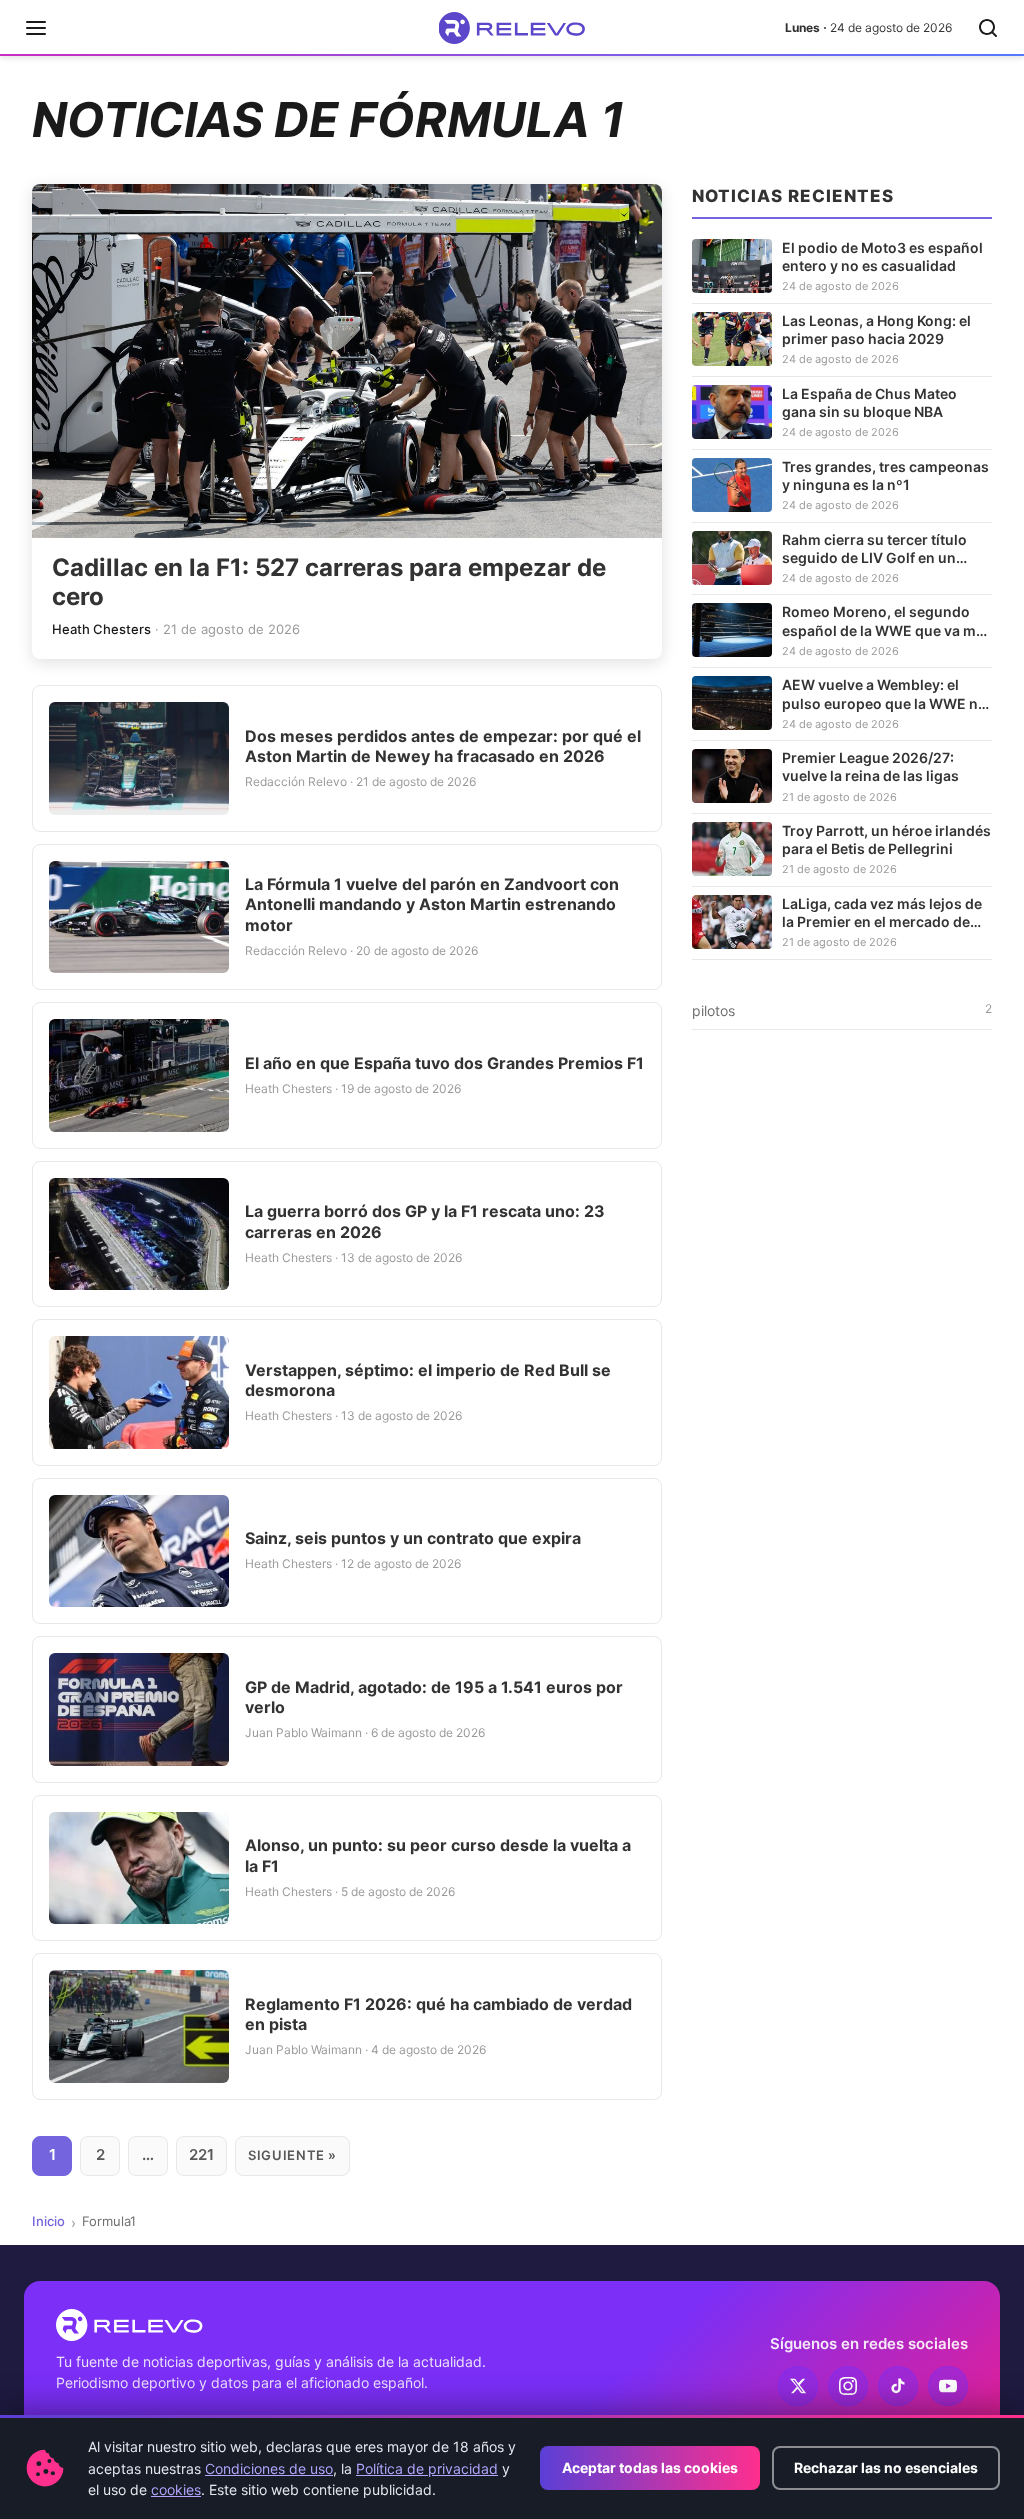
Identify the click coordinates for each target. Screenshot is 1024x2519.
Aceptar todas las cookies (650, 2467)
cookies (176, 2489)
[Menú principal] (36, 28)
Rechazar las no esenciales (886, 2467)
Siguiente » (292, 2155)
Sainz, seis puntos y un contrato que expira (413, 1538)
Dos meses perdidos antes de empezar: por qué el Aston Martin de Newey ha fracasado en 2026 (443, 746)
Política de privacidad (427, 2468)
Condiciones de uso (269, 2468)
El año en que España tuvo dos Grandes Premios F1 (444, 1063)
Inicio (48, 2221)
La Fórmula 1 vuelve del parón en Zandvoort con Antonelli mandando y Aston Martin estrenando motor (432, 905)
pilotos (842, 1010)
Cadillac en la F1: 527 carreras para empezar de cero (329, 582)
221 (201, 2154)
